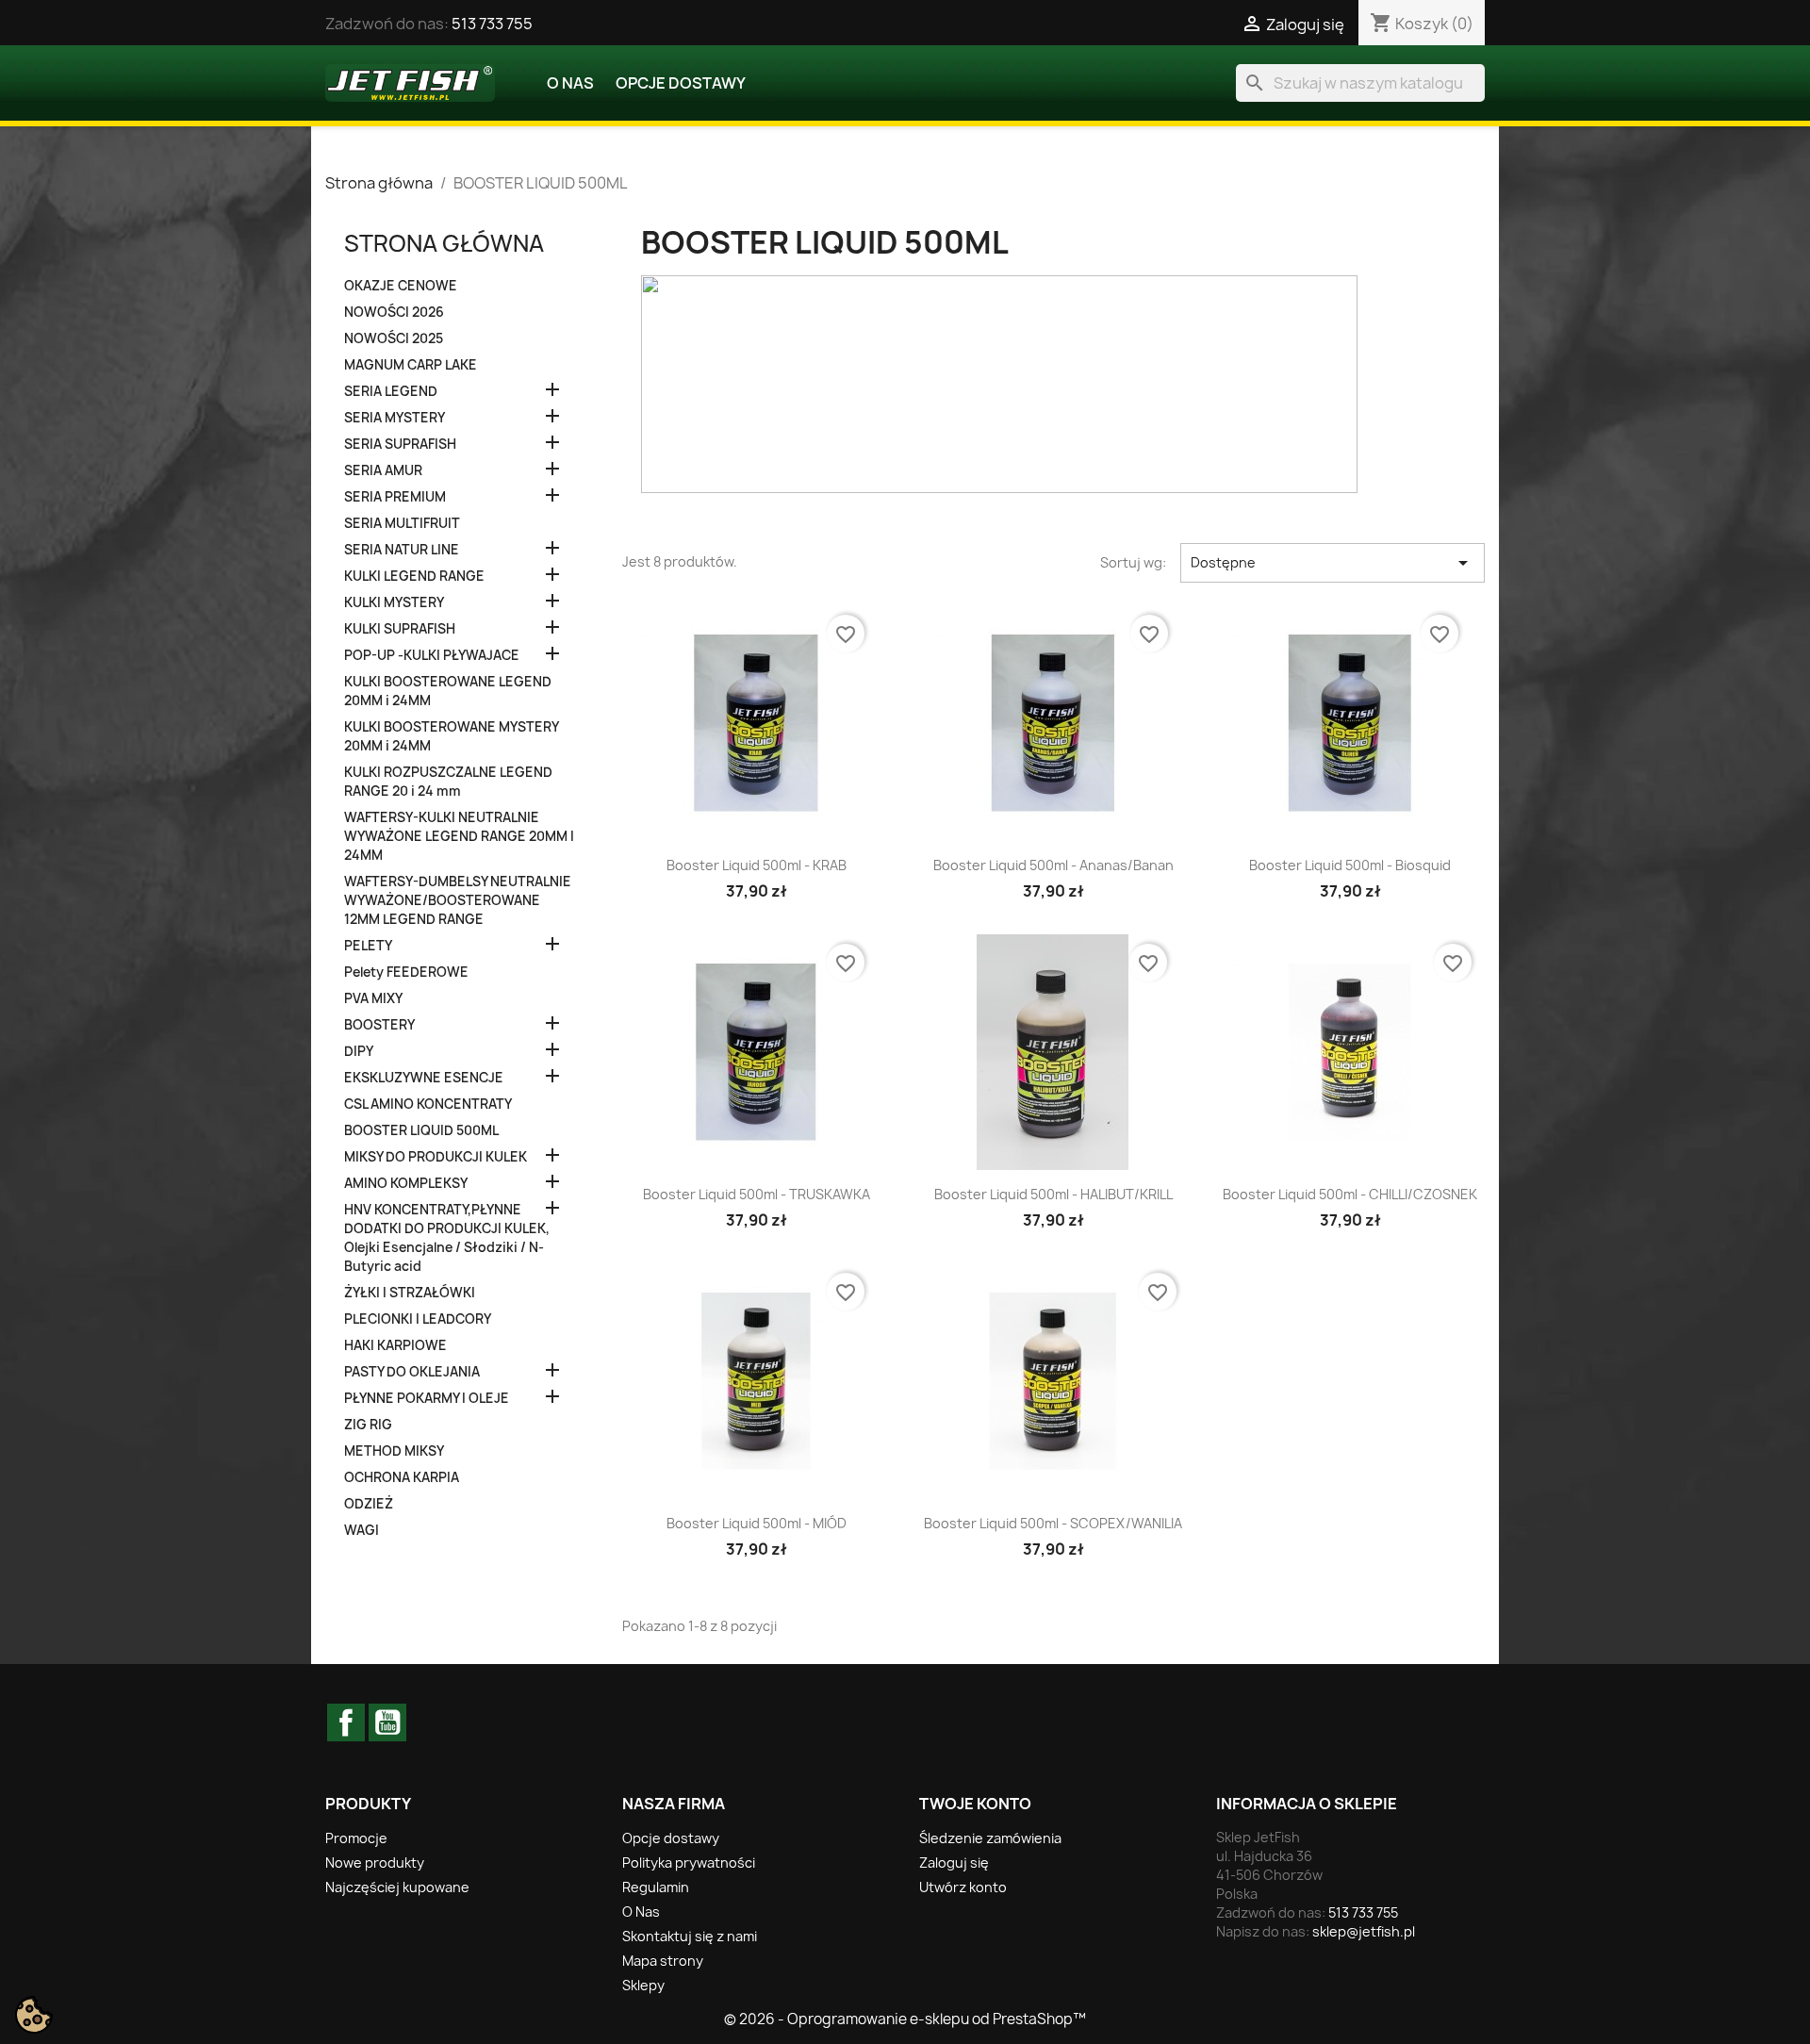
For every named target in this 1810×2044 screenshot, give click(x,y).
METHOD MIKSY (394, 1451)
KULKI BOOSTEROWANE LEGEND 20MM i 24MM (448, 691)
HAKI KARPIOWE (395, 1345)
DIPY (359, 1051)
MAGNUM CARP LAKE (411, 365)
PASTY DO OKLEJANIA (412, 1372)
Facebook (346, 1723)
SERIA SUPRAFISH (400, 444)
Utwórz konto (963, 1887)
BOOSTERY (379, 1025)
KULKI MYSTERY (394, 602)
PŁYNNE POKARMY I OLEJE (427, 1398)
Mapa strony (663, 1961)
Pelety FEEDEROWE (406, 972)
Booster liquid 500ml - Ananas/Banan (1053, 865)
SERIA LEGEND (391, 391)
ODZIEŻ (369, 1504)
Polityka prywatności (689, 1863)
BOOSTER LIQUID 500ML (421, 1130)
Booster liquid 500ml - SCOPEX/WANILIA (1053, 1523)
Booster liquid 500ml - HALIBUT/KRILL (1053, 1194)
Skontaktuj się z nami (690, 1936)
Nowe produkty (375, 1863)
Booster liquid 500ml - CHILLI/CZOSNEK (1350, 1194)
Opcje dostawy (681, 83)
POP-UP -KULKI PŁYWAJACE (432, 655)
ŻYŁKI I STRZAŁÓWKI (410, 1293)
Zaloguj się (954, 1863)
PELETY (368, 946)
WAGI (362, 1530)
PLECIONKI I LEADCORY (418, 1319)
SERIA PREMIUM (395, 497)
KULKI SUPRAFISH (400, 629)
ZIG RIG (368, 1425)
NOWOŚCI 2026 (394, 312)
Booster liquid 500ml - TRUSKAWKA (757, 1194)
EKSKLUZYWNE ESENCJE (424, 1078)
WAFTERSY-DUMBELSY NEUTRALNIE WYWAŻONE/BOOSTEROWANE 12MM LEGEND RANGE (458, 900)
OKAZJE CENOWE (401, 286)
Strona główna (444, 243)
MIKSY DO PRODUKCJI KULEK (436, 1157)
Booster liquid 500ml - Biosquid (1350, 865)
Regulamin (656, 1887)
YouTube (387, 1723)
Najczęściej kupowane (397, 1887)
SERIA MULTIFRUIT (402, 523)
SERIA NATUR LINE (402, 550)
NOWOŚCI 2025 (394, 338)
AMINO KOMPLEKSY (406, 1183)
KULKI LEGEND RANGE (414, 576)
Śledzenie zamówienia (990, 1838)
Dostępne (1333, 563)
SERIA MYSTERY (395, 418)
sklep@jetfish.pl (1364, 1931)
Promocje (356, 1838)
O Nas (570, 83)
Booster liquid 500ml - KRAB (757, 865)
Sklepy (643, 1985)
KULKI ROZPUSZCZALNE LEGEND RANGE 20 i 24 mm (448, 782)
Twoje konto (975, 1804)
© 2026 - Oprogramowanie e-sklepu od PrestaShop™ (905, 2019)
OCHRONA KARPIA (402, 1477)
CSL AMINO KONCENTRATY (428, 1104)
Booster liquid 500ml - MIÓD (757, 1523)
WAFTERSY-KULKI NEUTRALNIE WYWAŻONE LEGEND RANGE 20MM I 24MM (459, 836)
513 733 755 (492, 24)
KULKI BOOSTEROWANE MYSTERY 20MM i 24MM (451, 736)
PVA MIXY (373, 998)
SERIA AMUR (383, 470)
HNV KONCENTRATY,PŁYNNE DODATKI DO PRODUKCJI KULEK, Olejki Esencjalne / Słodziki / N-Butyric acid (447, 1238)
